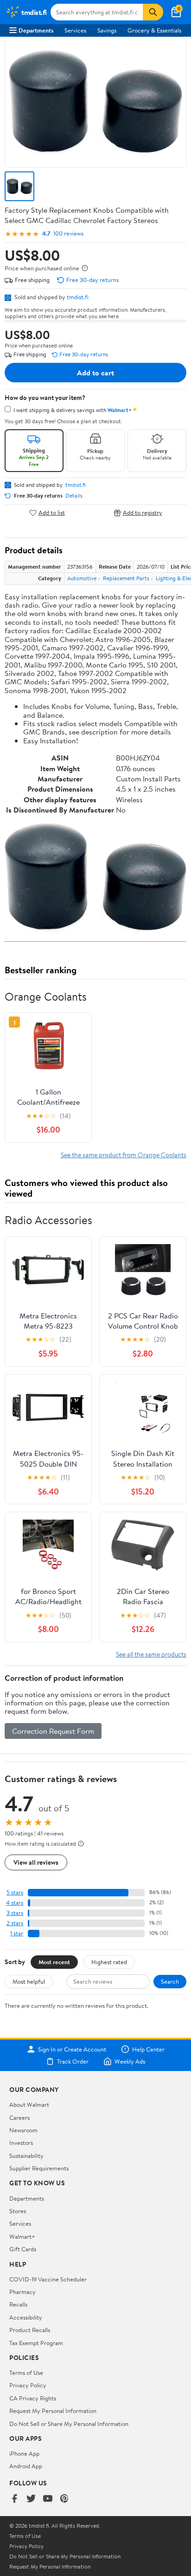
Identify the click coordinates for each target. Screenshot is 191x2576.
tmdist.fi (78, 297)
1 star (17, 1933)
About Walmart (29, 2104)
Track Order (73, 2061)
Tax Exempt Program (36, 2343)
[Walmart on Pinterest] (64, 2499)
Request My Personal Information (53, 2411)
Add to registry (143, 513)
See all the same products (151, 1654)
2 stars (15, 1923)
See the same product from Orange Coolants (124, 1155)
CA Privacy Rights (33, 2398)
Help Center (148, 2049)
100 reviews (68, 233)
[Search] (153, 12)
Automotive (82, 578)
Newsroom (23, 2130)
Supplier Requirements (39, 2168)
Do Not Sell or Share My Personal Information (69, 2424)
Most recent (54, 1962)
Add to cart (95, 373)
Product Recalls (30, 2330)
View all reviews (36, 1862)
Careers (19, 2117)
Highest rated (109, 1962)
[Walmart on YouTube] (48, 2499)
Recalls (18, 2304)
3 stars (15, 1913)
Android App (26, 2466)
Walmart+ (22, 2236)
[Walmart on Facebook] (14, 2499)
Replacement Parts (126, 578)
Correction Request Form (53, 1731)
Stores (18, 2211)
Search (170, 1981)
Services (75, 30)
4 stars (15, 1903)
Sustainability (26, 2156)
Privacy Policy (28, 2385)
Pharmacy (22, 2292)
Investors (21, 2143)
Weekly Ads (130, 2061)
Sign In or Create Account (72, 2049)
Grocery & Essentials (154, 30)
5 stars (15, 1892)
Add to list (52, 513)
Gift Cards (23, 2249)
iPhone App (24, 2453)
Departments (36, 30)
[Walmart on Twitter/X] (31, 2499)
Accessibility (26, 2317)
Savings (107, 30)
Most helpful (29, 1981)
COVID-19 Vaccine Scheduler (48, 2279)
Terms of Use (26, 2373)
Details (74, 496)
